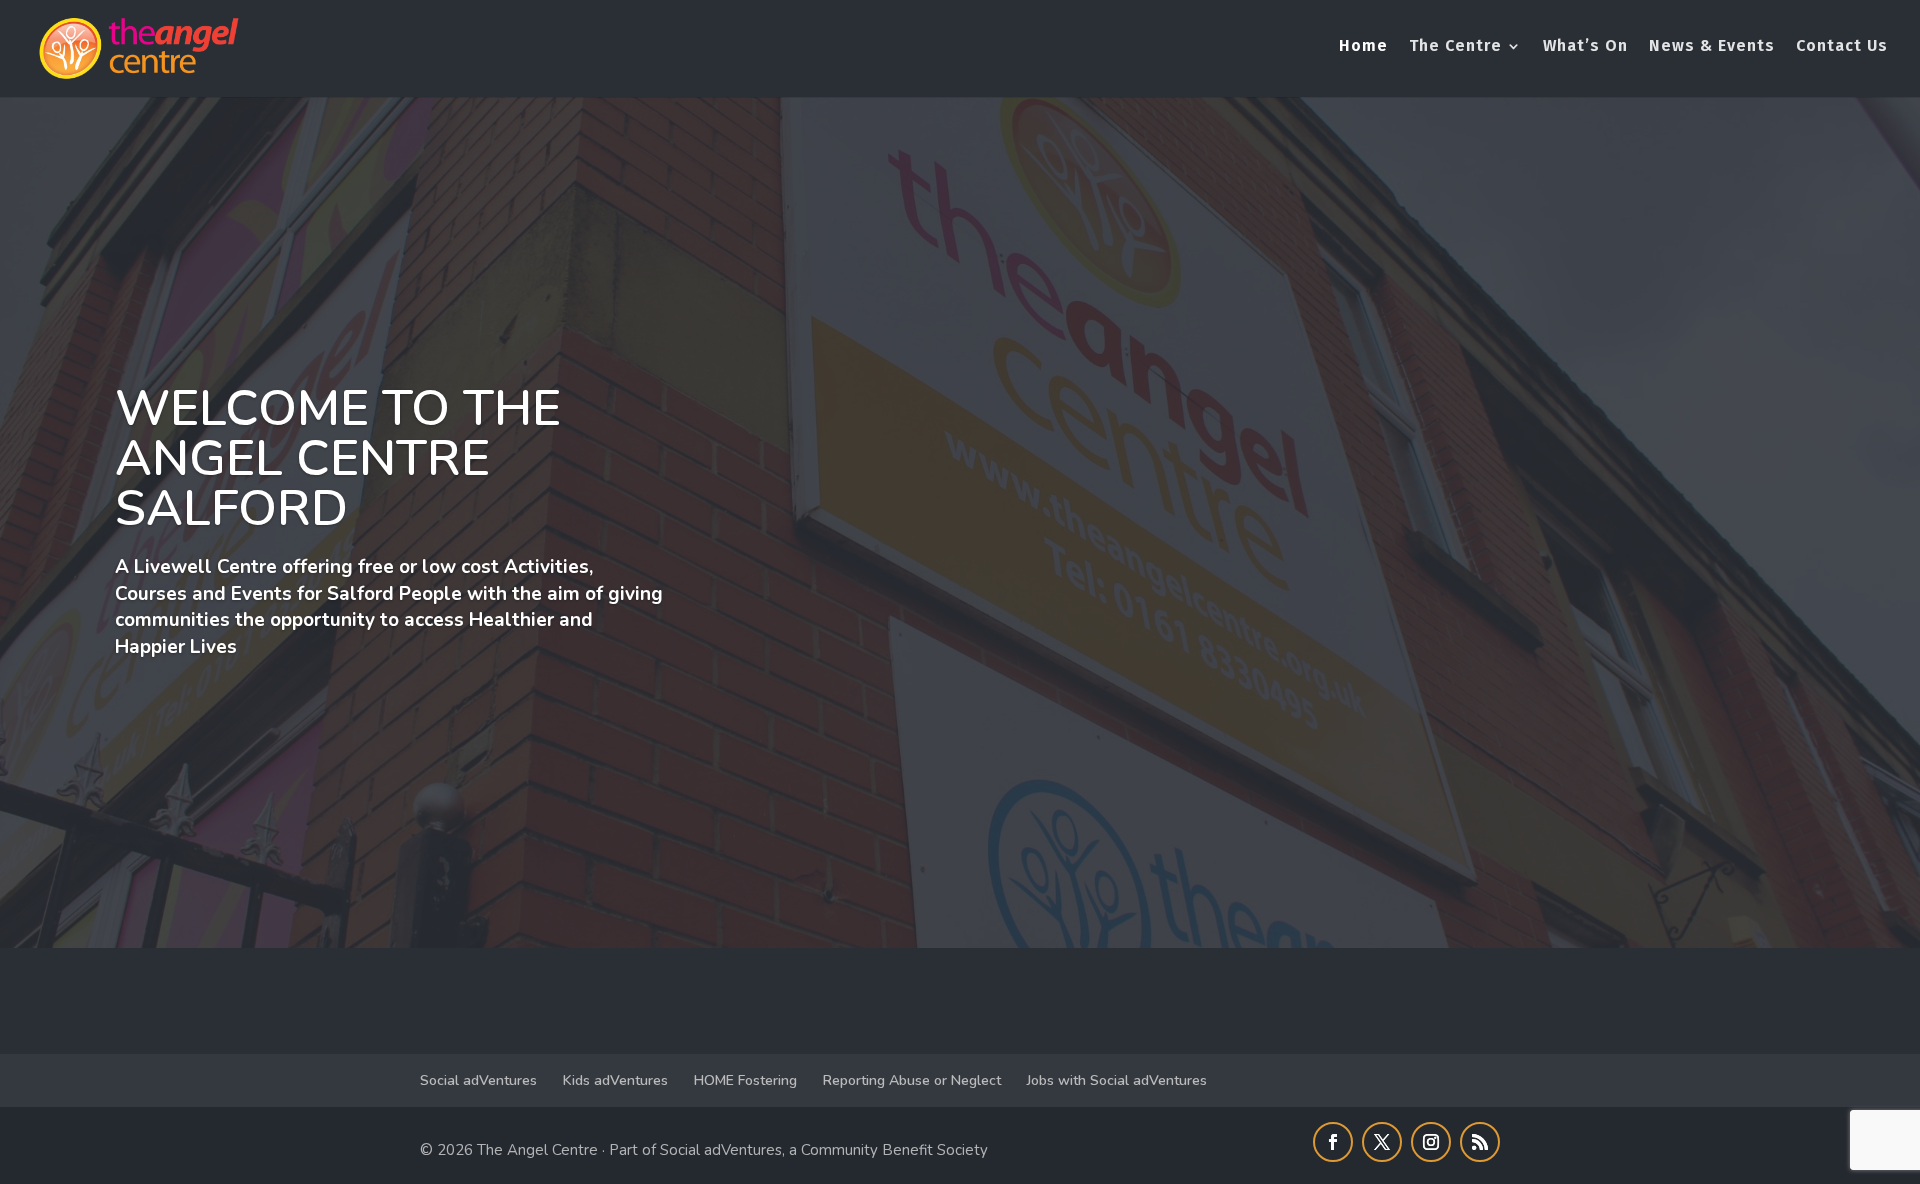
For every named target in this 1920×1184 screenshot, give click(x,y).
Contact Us (1842, 47)
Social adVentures (478, 1080)
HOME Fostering (745, 1080)
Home (1363, 47)
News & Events (1712, 47)
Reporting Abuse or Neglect (912, 1080)
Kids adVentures (615, 1080)
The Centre (1455, 47)
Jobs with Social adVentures (1117, 1080)
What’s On (1585, 47)
